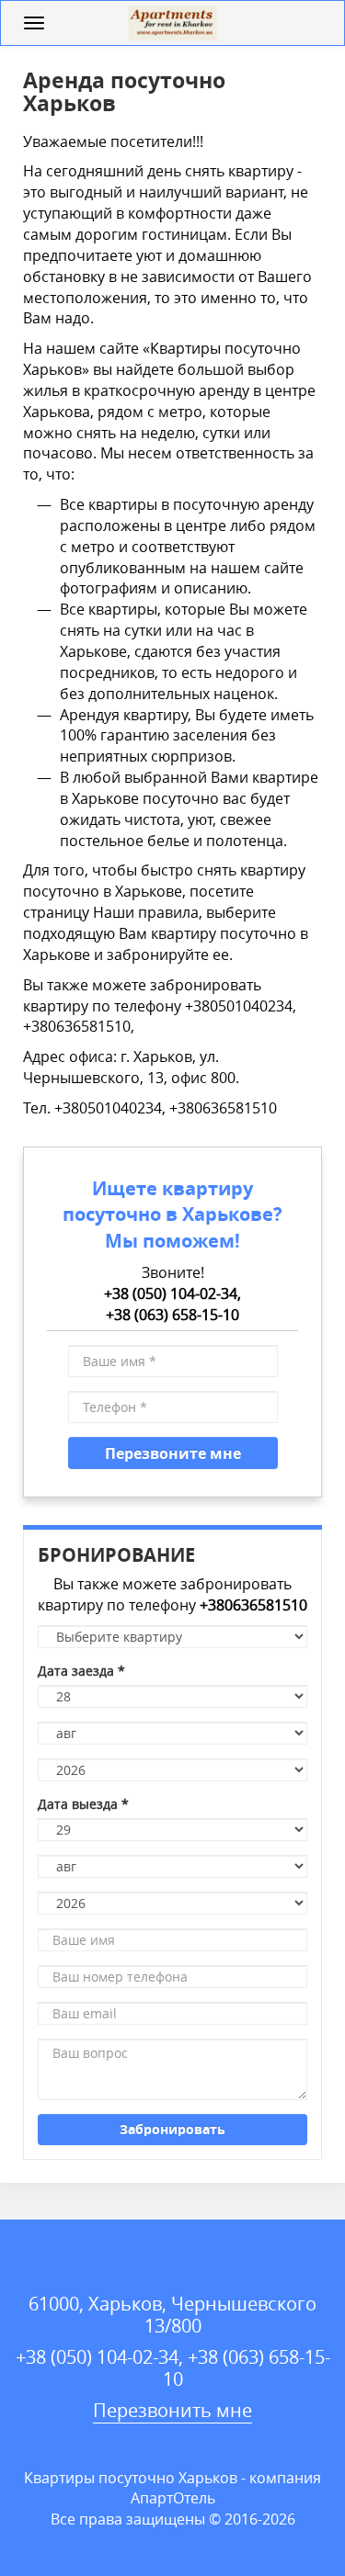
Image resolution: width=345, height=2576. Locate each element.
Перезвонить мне (172, 2410)
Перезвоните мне (173, 1453)
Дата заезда (81, 1671)
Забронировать (172, 2129)
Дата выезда (83, 1804)
